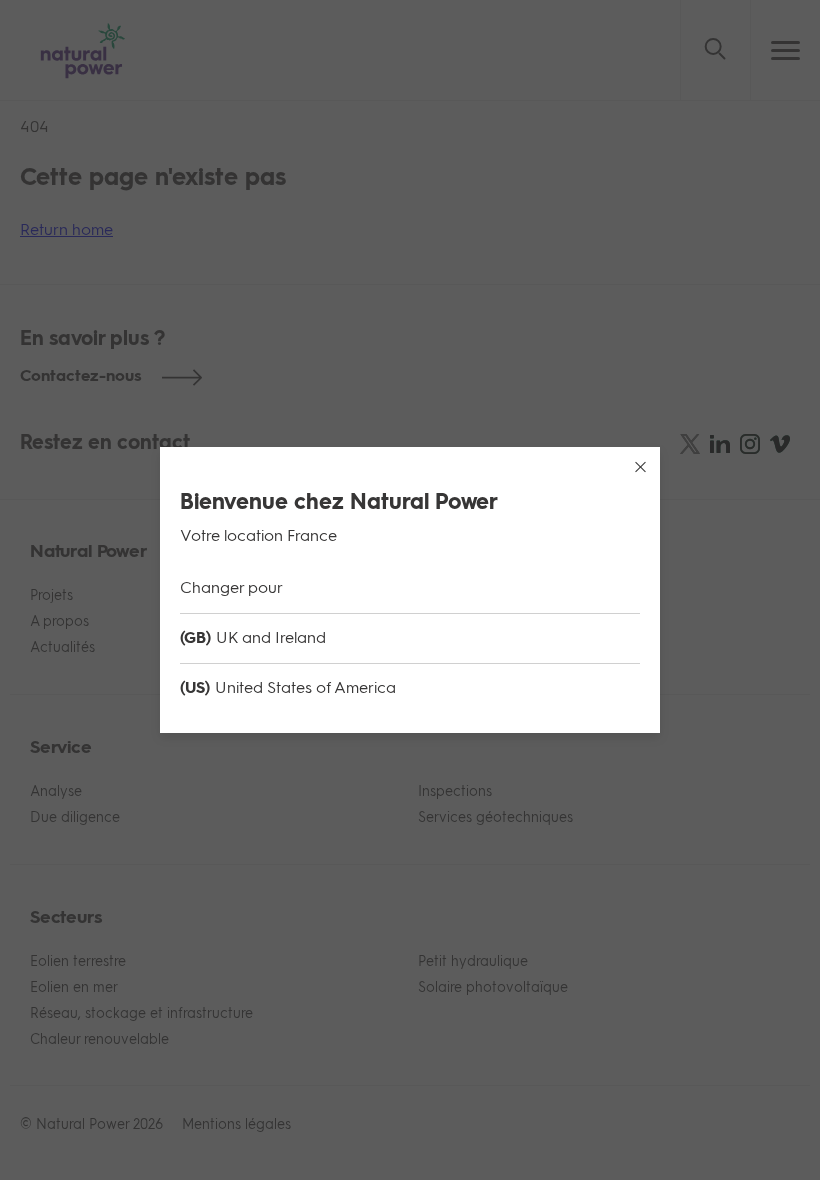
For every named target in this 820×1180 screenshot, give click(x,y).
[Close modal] (640, 467)
